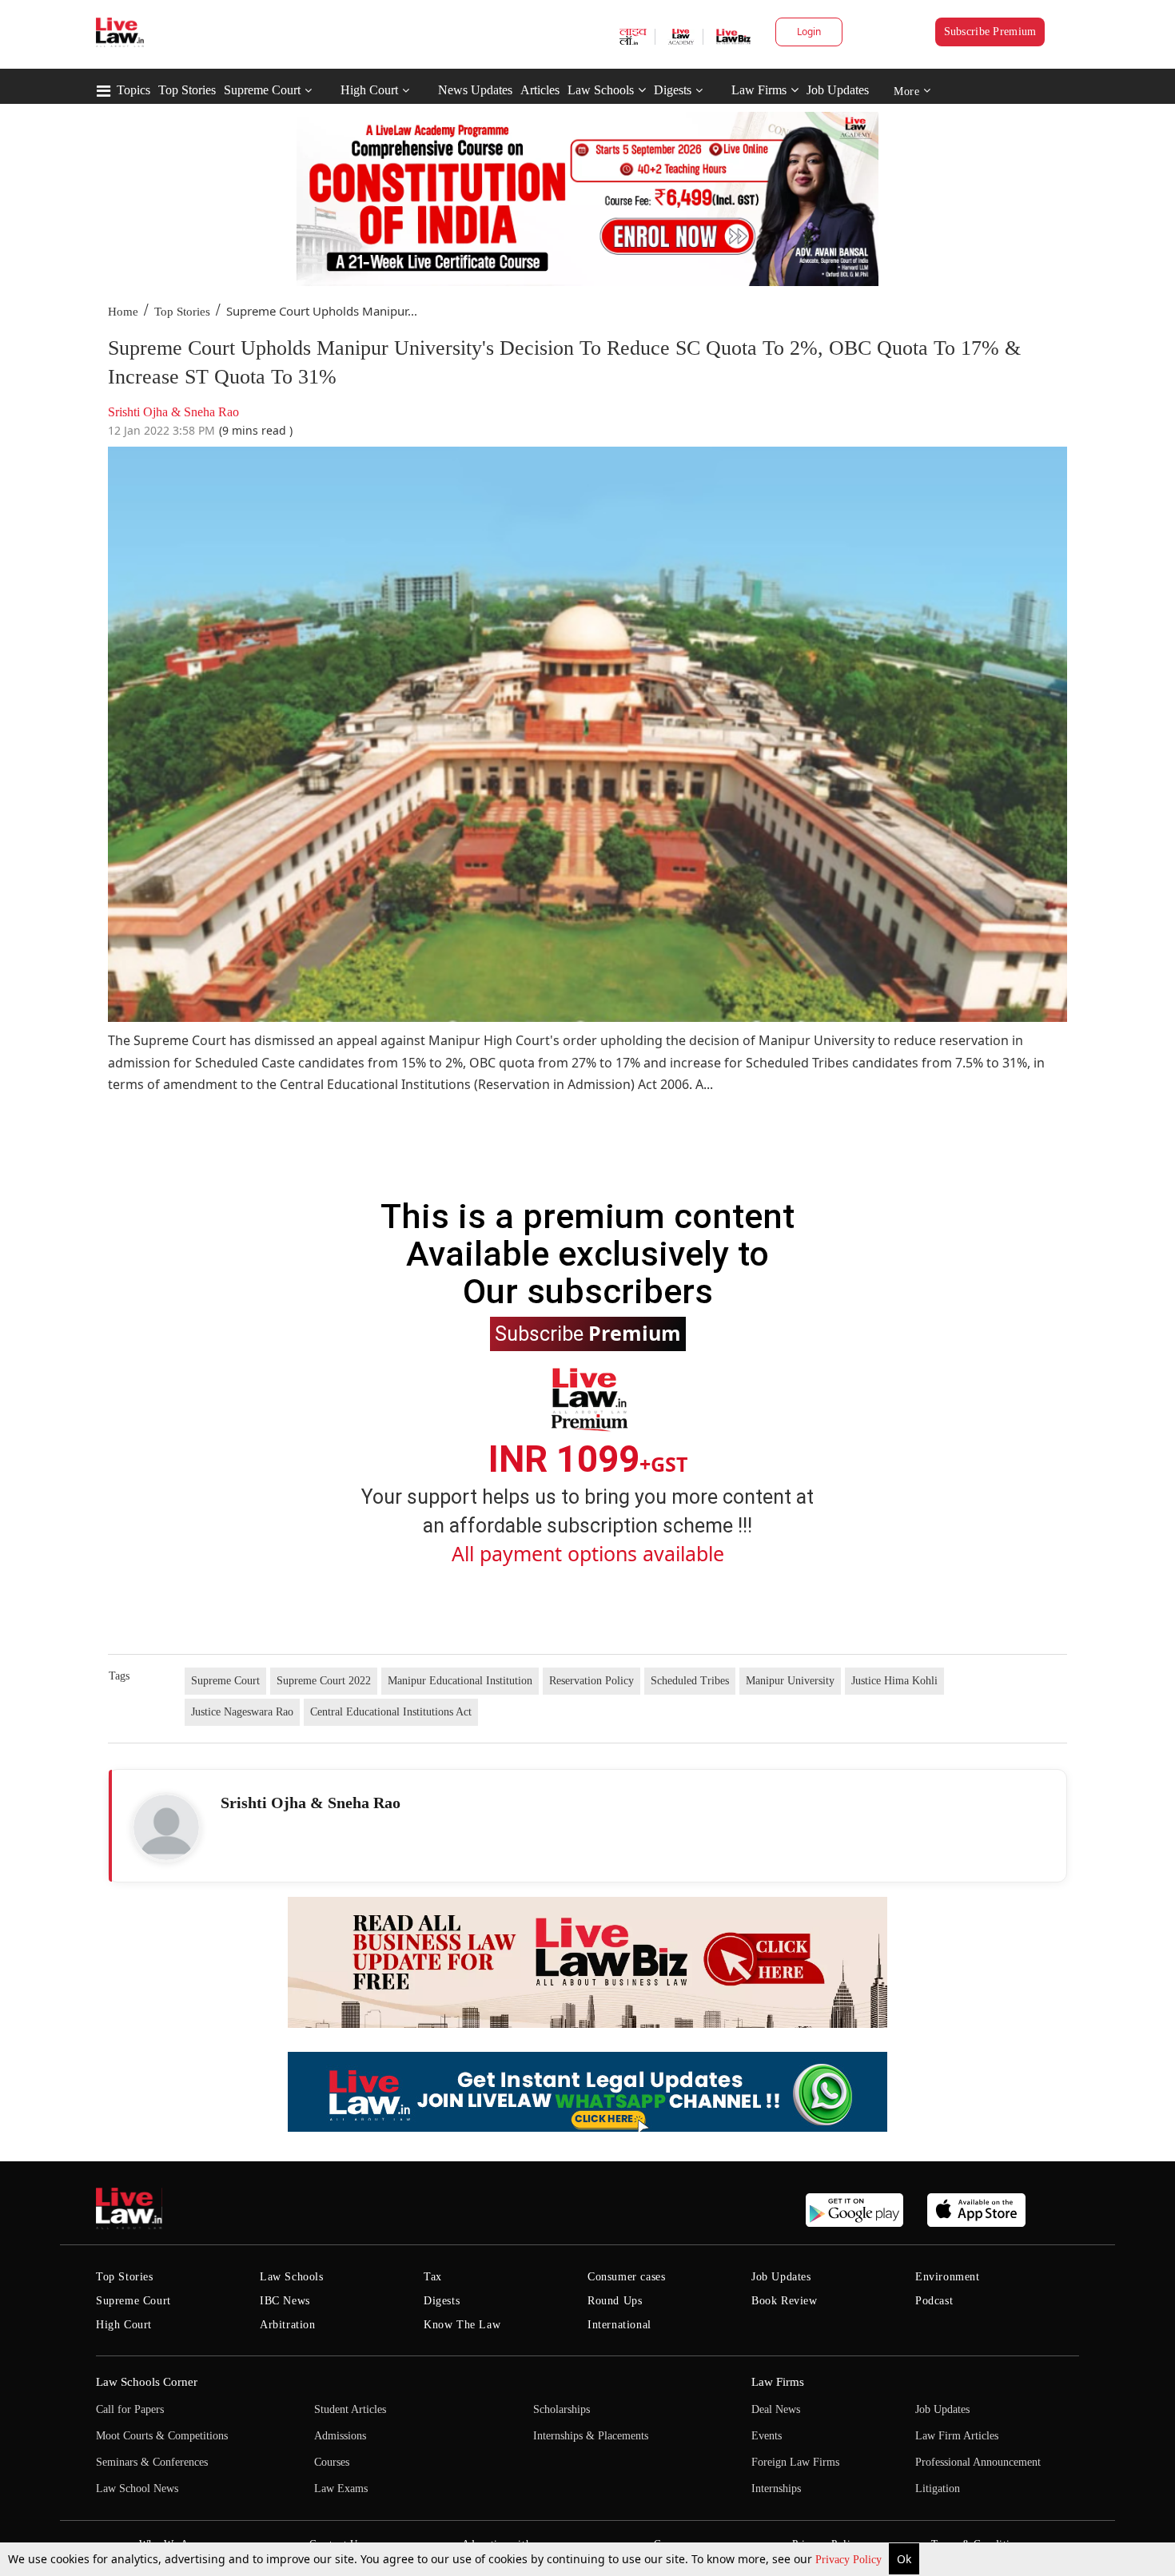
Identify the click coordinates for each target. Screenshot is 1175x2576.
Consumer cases (626, 2277)
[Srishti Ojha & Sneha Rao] (166, 1827)
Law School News (137, 2489)
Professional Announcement (978, 2462)
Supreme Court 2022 (324, 1681)
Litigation (938, 2489)
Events (767, 2436)
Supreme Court (262, 90)
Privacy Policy (850, 2560)
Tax (433, 2277)
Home (123, 312)
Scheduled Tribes (690, 1681)
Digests (673, 90)
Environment (948, 2277)
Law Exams (341, 2489)
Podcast (934, 2301)
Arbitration (288, 2325)
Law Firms (759, 90)
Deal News (776, 2409)
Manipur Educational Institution (460, 1681)
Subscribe (588, 1333)
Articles (540, 90)
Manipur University (790, 1681)
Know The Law (462, 2325)
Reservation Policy (591, 1681)
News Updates (475, 90)
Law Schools (601, 90)
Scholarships (562, 2409)
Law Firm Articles (957, 2436)
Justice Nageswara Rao (242, 1712)
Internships (776, 2489)
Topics (133, 90)
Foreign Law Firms (795, 2462)
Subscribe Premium (990, 32)
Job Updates (838, 90)
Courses (332, 2462)
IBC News (285, 2301)
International (619, 2325)
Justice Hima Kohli (894, 1681)
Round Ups (615, 2301)
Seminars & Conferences (152, 2462)
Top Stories (187, 90)
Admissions (340, 2436)
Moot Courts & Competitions (162, 2436)
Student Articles (350, 2409)
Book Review (785, 2301)
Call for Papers (130, 2409)
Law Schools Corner (147, 2382)
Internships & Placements (591, 2436)
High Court (369, 90)
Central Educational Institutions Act (391, 1712)
